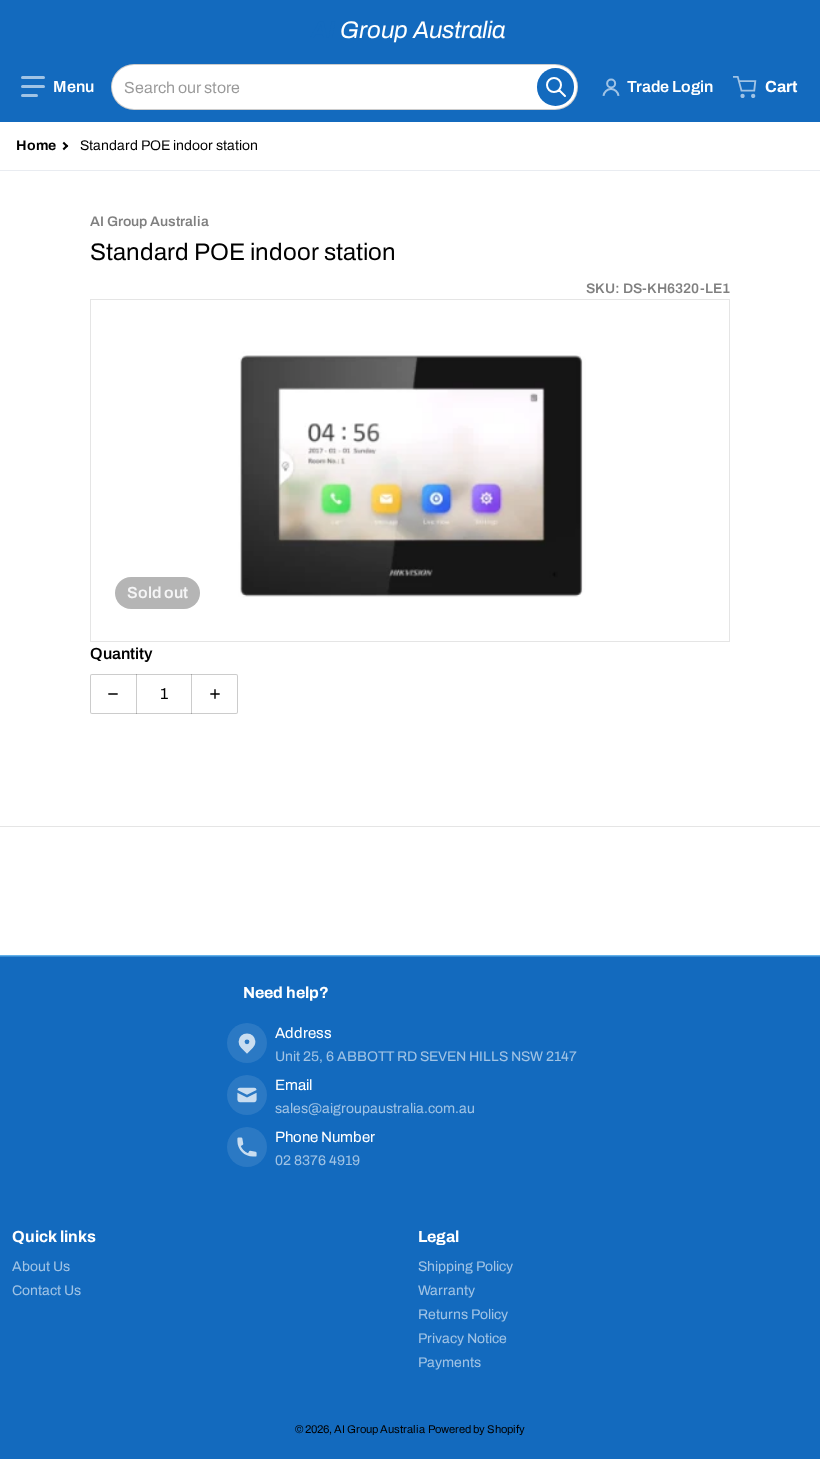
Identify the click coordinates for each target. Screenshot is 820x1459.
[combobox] (344, 87)
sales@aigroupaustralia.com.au (375, 1108)
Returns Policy (463, 1314)
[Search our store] (555, 87)
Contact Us (46, 1290)
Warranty (446, 1290)
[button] (57, 87)
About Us (41, 1266)
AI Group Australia (379, 1429)
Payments (449, 1362)
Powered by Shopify (476, 1429)
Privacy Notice (462, 1338)
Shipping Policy (465, 1266)
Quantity (121, 653)
